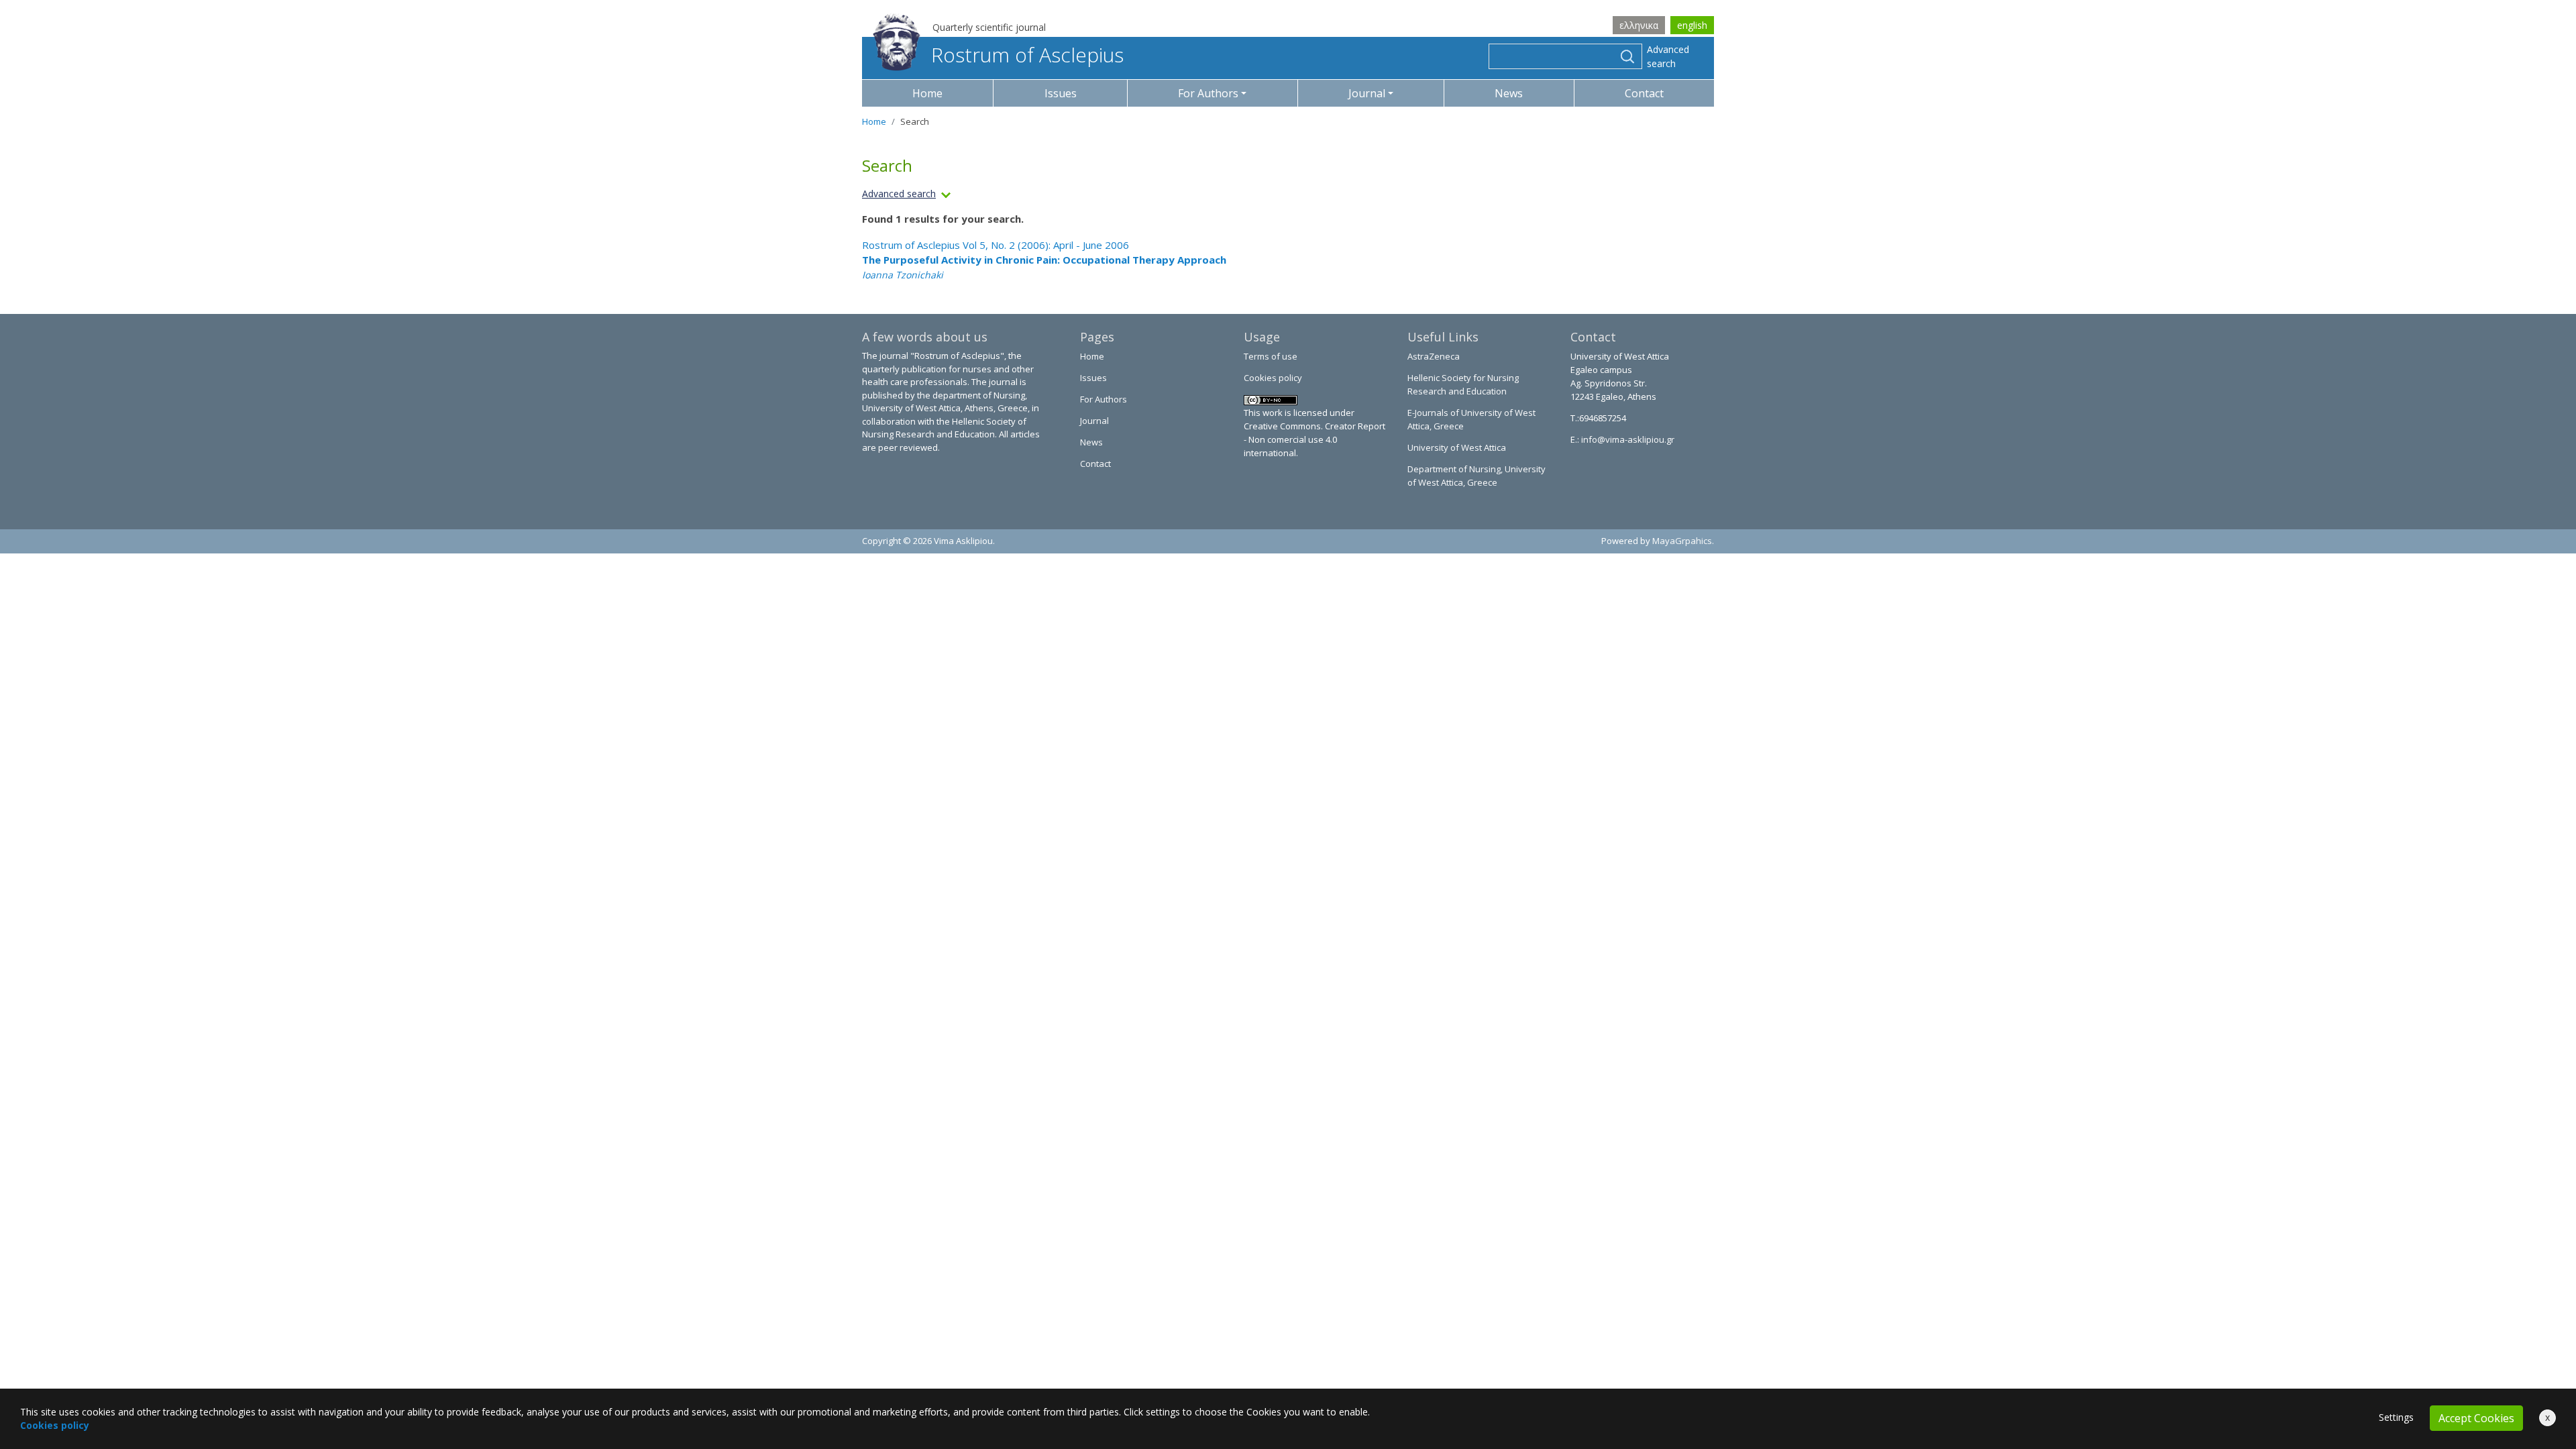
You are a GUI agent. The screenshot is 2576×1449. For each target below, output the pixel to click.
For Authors (1104, 399)
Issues (1061, 93)
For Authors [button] (1208, 93)
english (1692, 25)
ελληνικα (1639, 25)
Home (927, 93)
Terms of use (1271, 356)
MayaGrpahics (1682, 541)
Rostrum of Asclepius (1027, 55)
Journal (1094, 421)
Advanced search (1668, 56)
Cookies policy (1273, 378)
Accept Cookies (2476, 1418)
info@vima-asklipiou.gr (1627, 439)
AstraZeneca (1434, 356)
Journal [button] (1367, 93)
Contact (1644, 93)
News (1509, 93)
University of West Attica (1457, 447)
